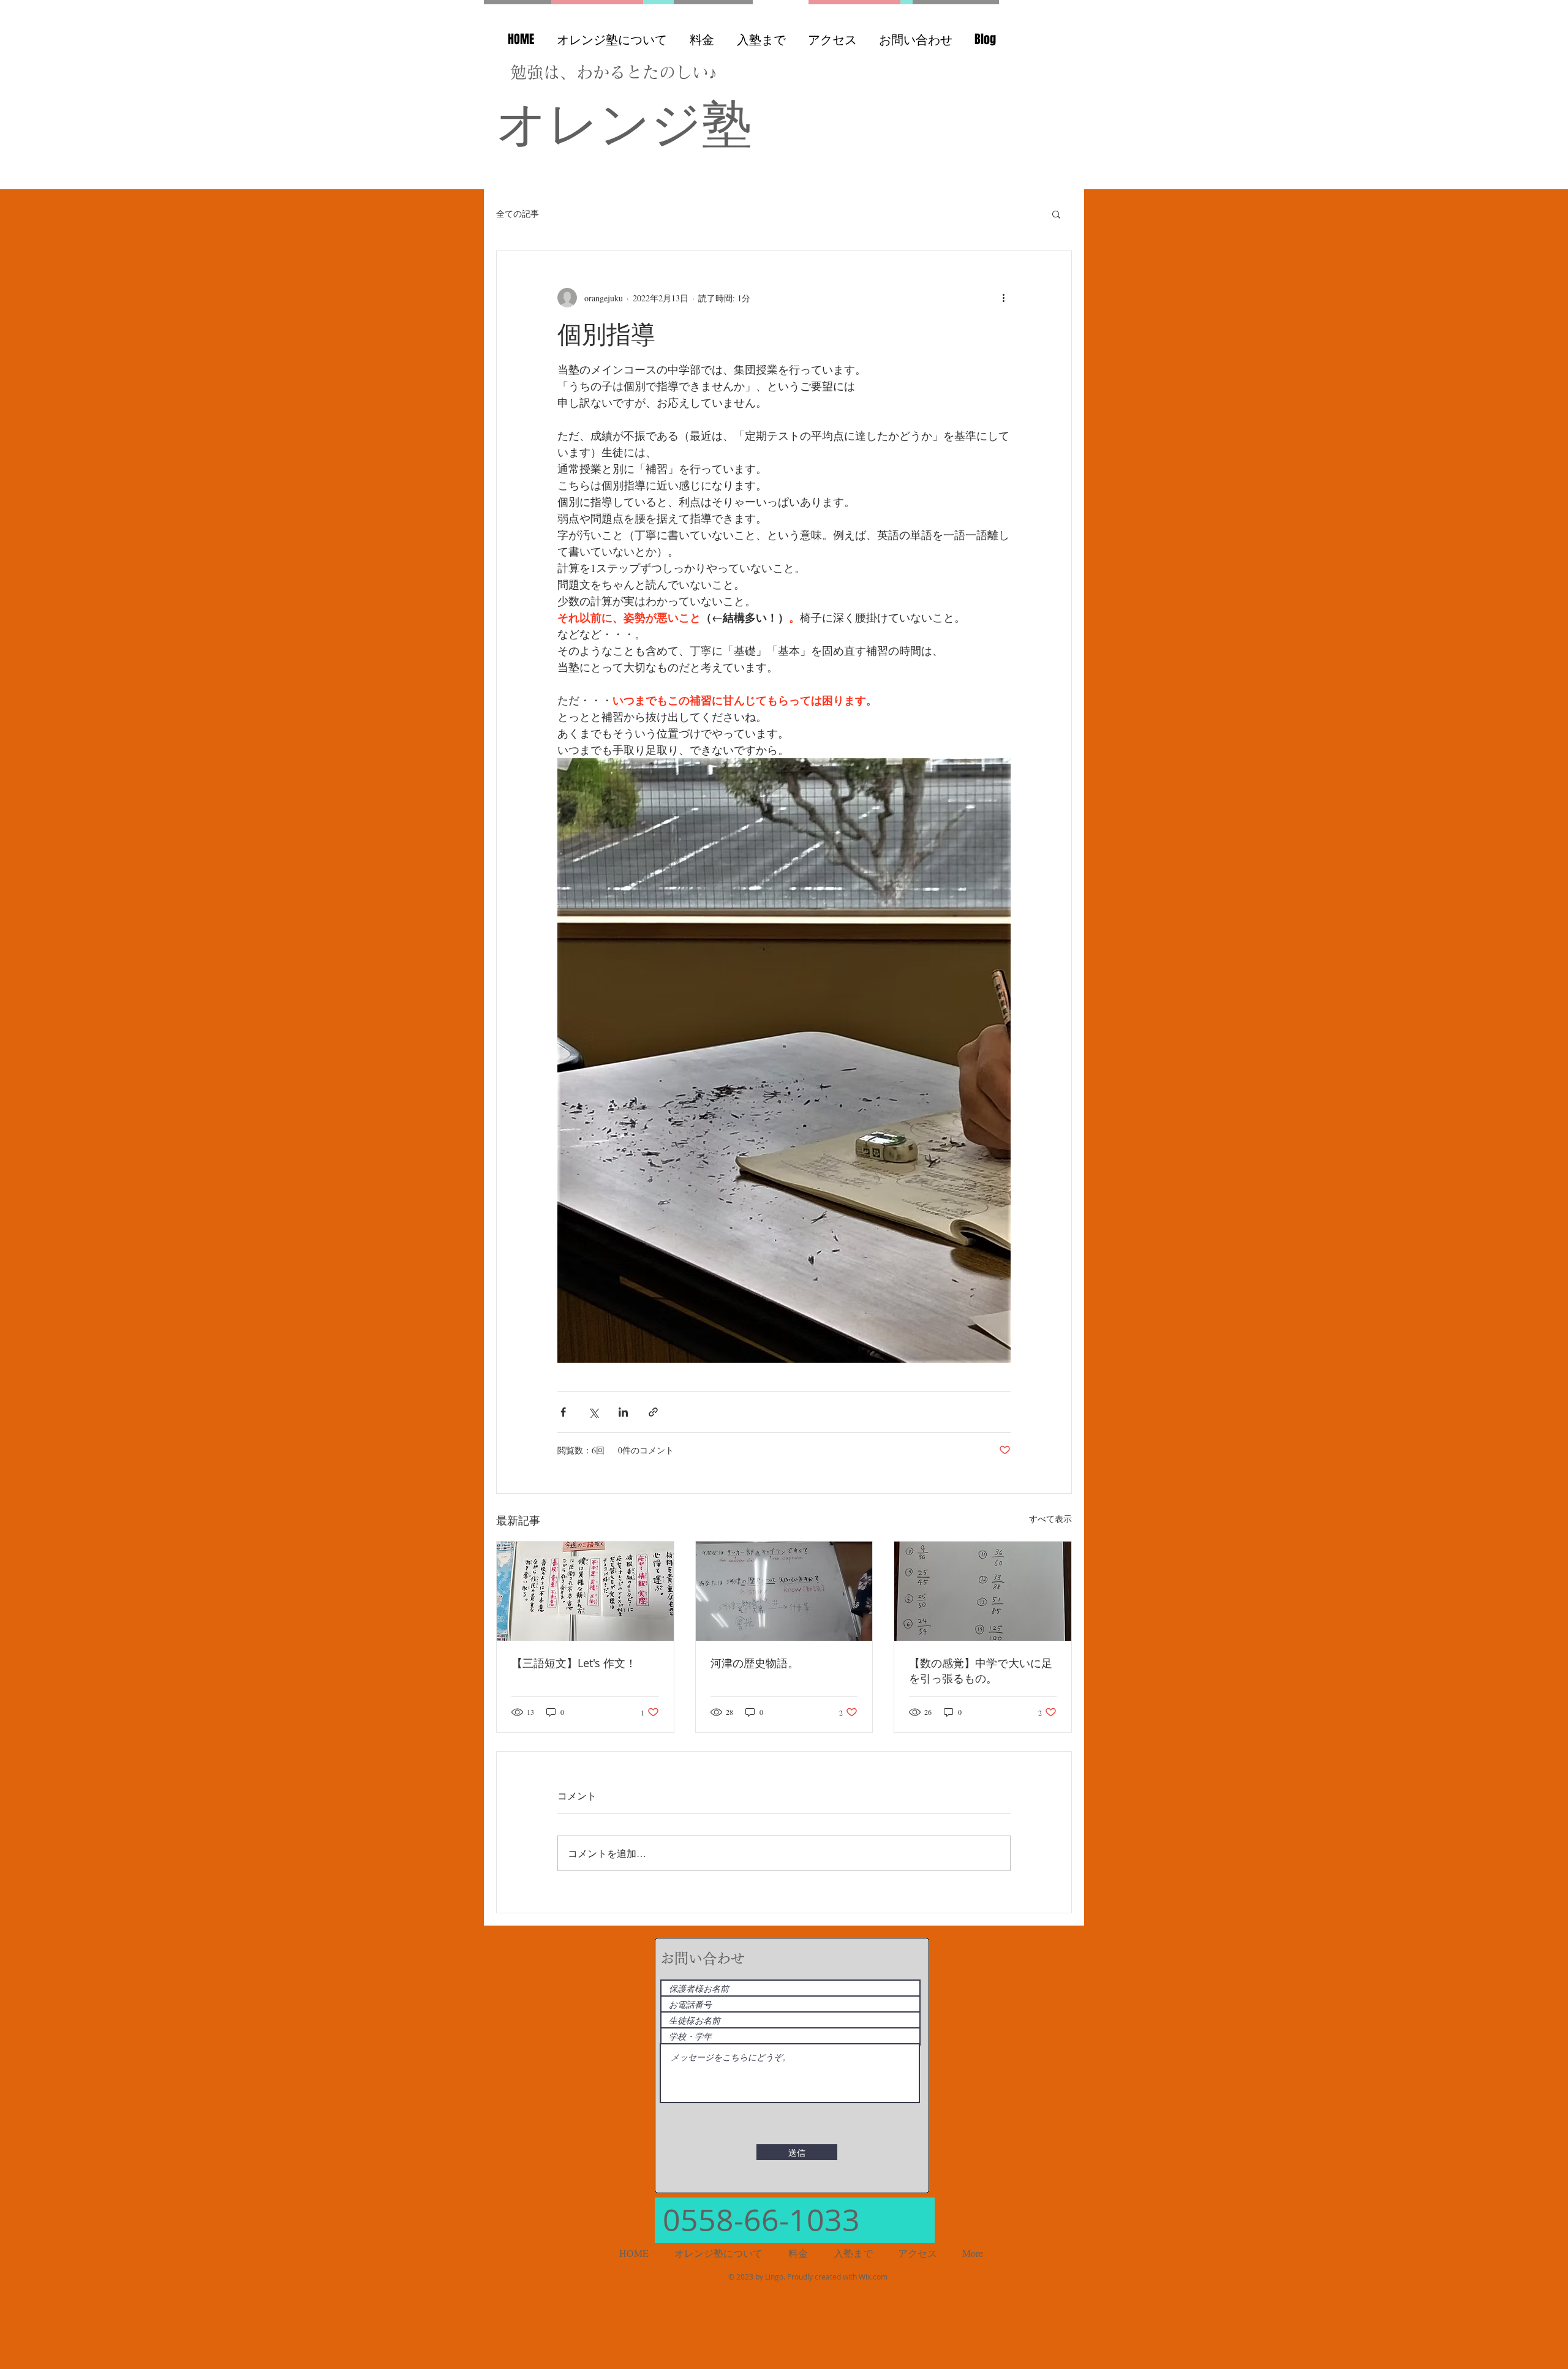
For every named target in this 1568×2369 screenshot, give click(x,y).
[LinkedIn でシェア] (623, 1412)
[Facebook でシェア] (563, 1412)
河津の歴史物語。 (755, 1663)
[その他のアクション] (1003, 298)
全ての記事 (518, 213)
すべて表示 (1050, 1519)
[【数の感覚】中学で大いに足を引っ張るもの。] (983, 1591)
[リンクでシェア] (653, 1412)
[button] (1056, 214)
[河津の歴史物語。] (784, 1591)
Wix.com (873, 2277)
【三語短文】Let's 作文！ (574, 1663)
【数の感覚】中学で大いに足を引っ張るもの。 (981, 1670)
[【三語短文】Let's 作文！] (585, 1591)
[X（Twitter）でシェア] (593, 1412)
